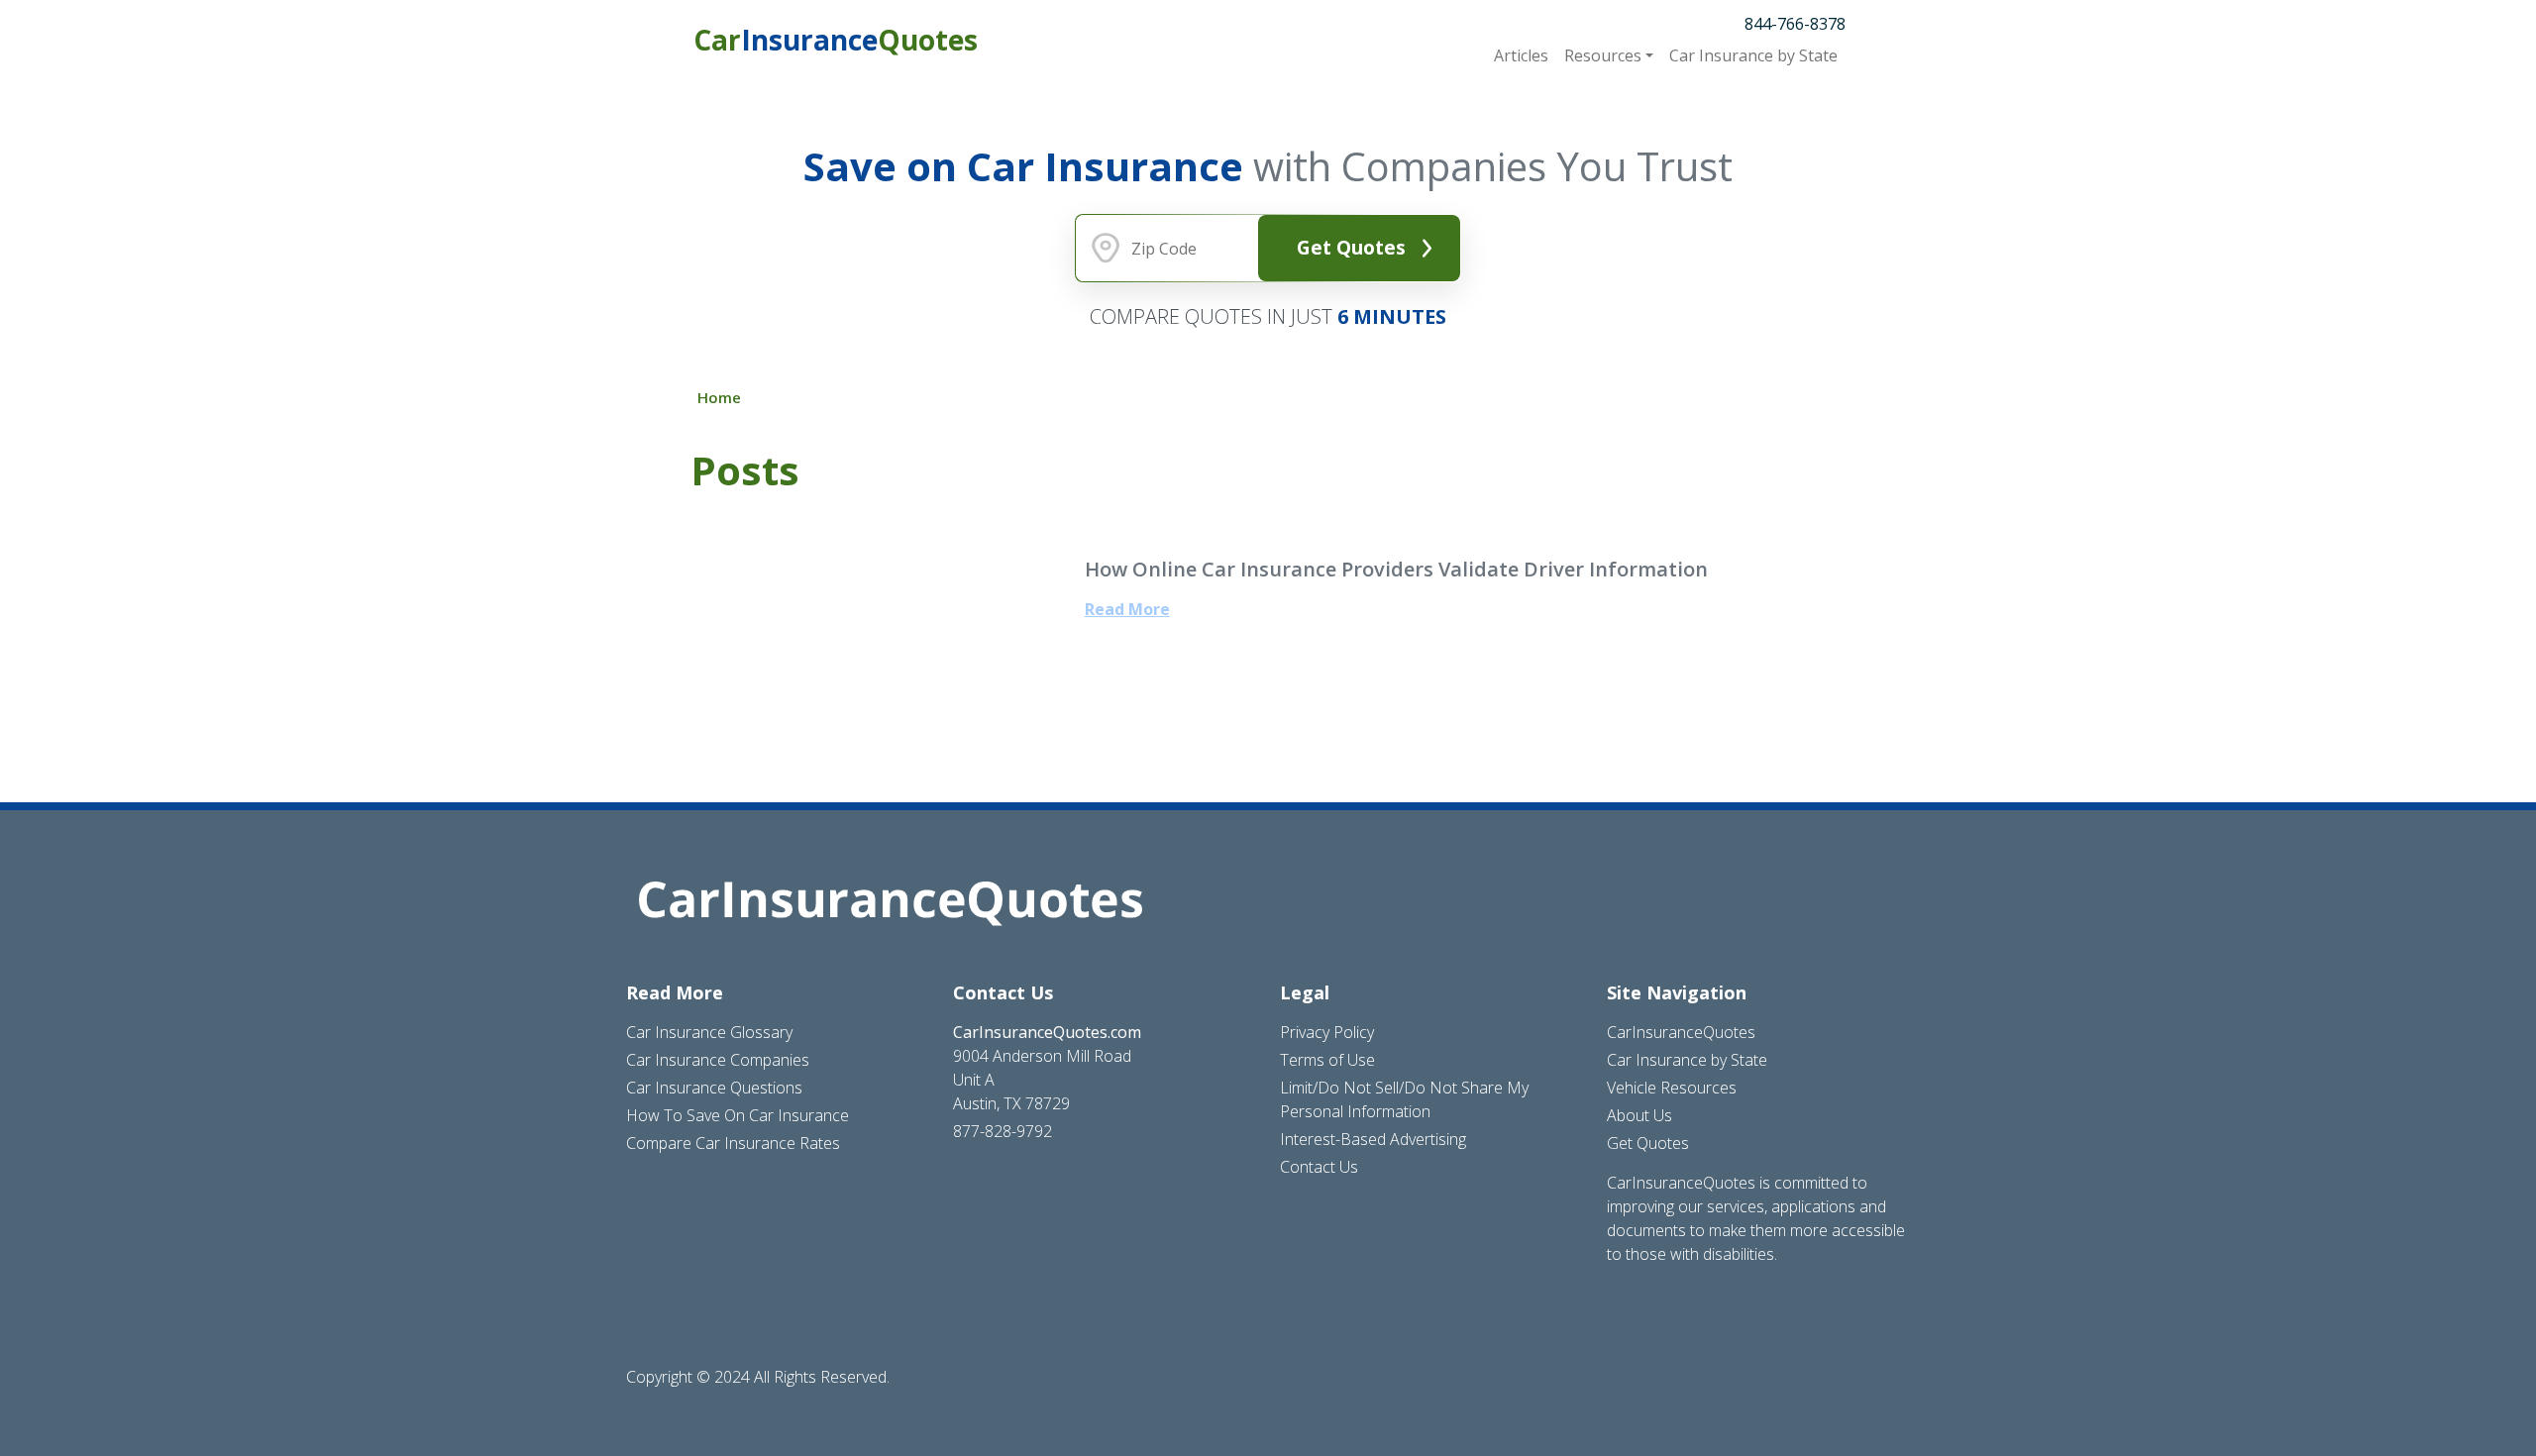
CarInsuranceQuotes (1681, 1032)
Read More (1127, 609)
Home (719, 397)
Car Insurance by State (1687, 1060)
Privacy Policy (1327, 1032)
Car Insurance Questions (714, 1088)
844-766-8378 (1795, 24)
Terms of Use (1327, 1060)
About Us (1639, 1115)
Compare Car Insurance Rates (733, 1143)
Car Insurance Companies (718, 1060)
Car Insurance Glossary (709, 1032)
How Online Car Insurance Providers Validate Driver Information (1396, 569)
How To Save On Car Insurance (738, 1115)
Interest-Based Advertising (1373, 1139)
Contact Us (1319, 1167)
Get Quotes (1351, 247)
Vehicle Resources (1672, 1088)
